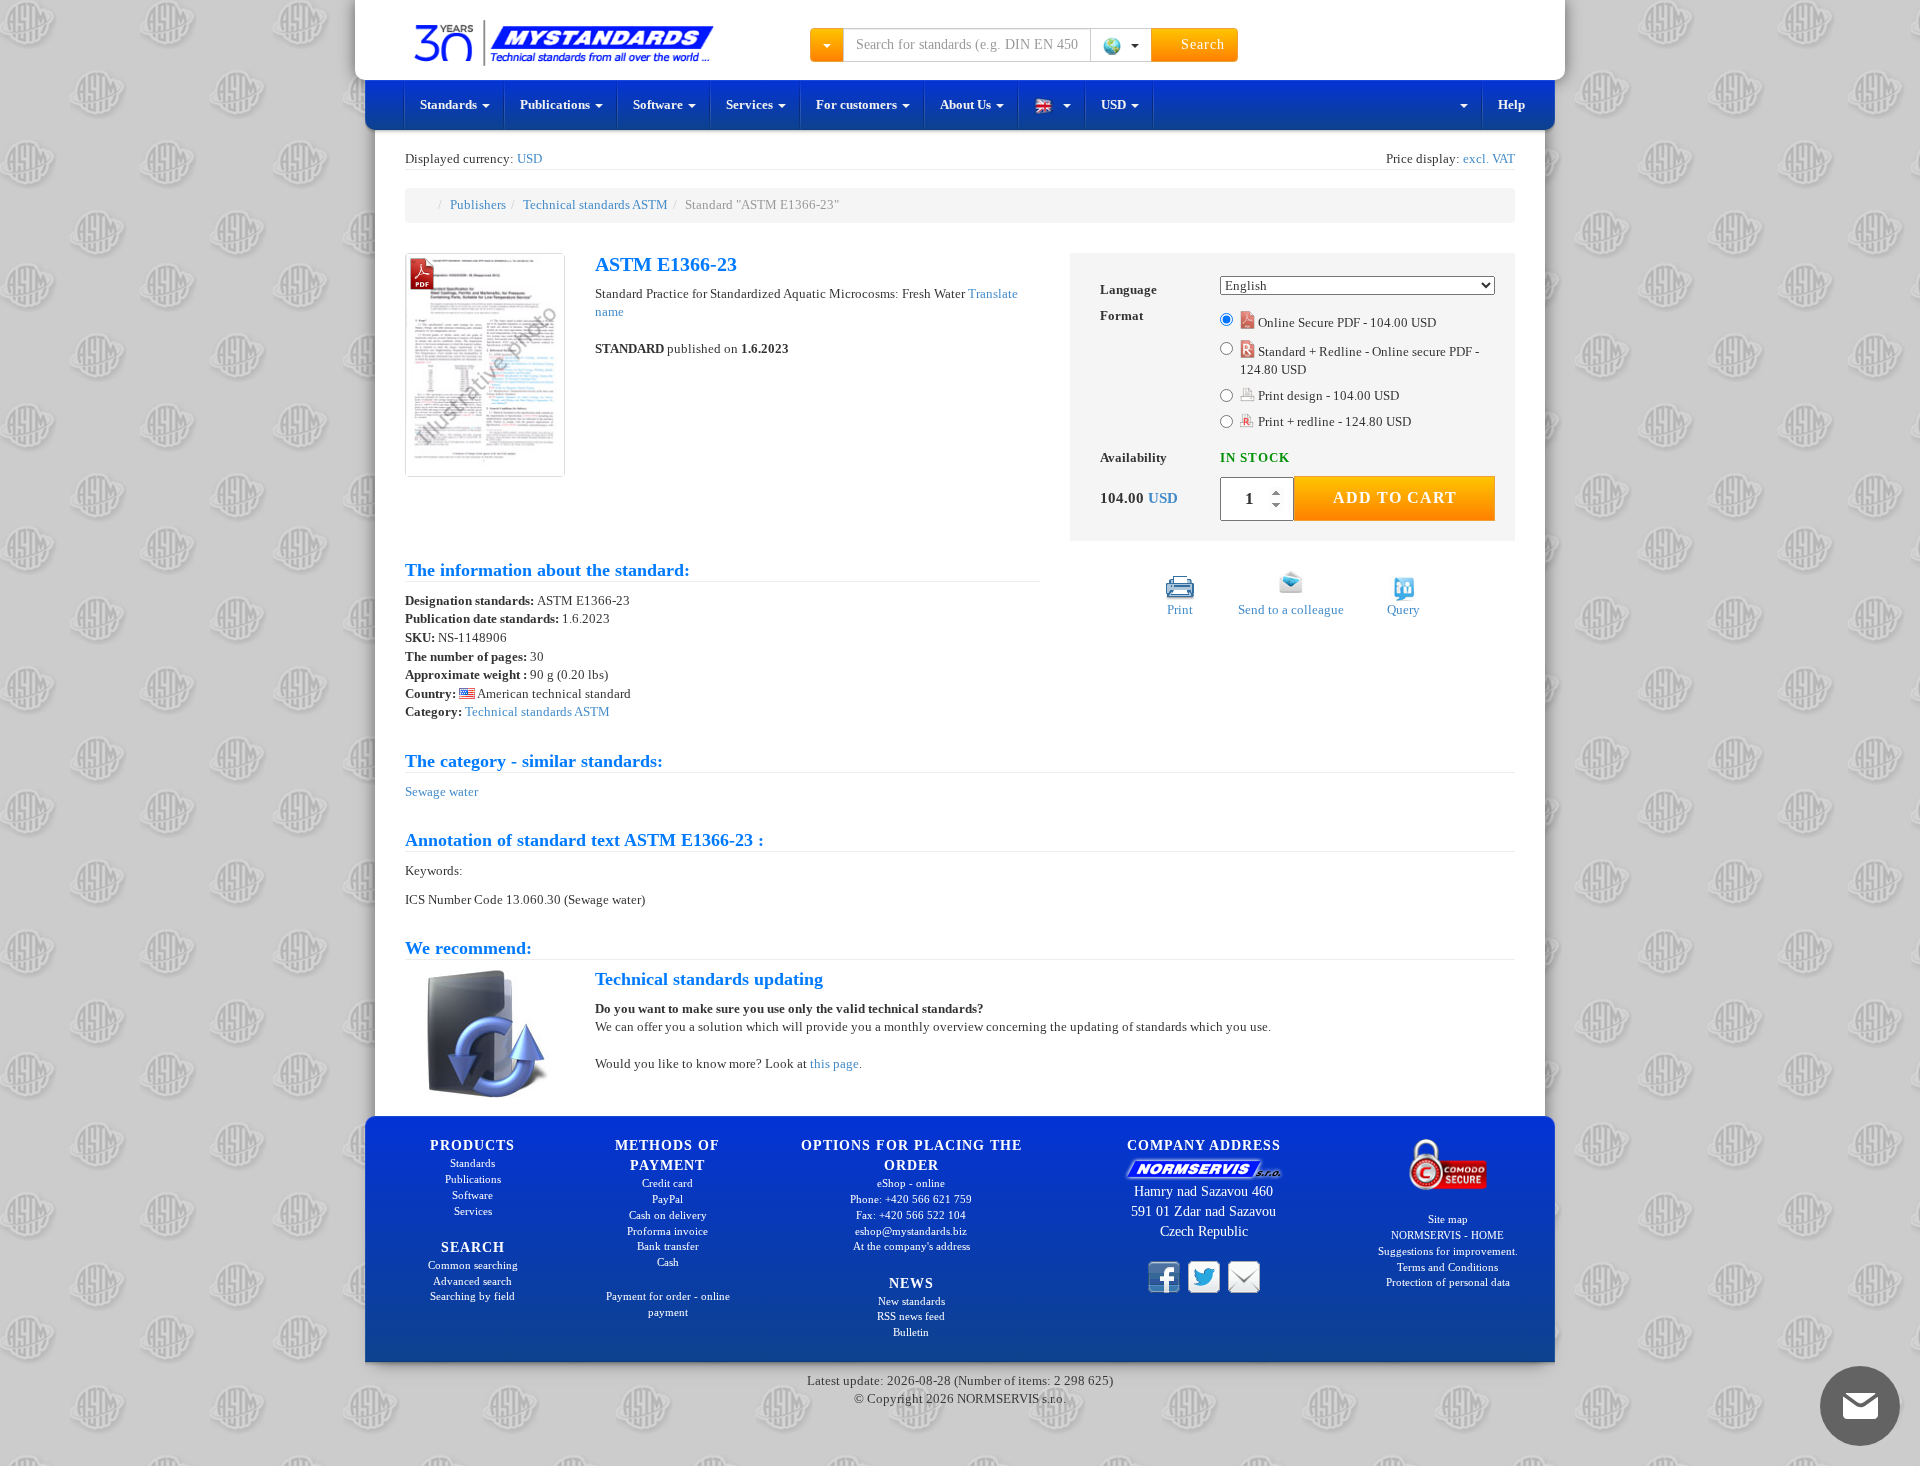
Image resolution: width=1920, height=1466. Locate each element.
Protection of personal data (1448, 1282)
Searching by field (472, 1296)
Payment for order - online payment (668, 1304)
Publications (556, 104)
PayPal (667, 1199)
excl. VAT (1489, 158)
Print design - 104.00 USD (1327, 395)
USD (1115, 104)
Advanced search (472, 1281)
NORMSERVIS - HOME (1447, 1235)
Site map (1448, 1219)
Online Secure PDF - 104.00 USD (1347, 322)
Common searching (473, 1265)
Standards (450, 104)
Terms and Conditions (1447, 1267)
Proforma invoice (667, 1231)
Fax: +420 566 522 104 (911, 1215)
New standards (911, 1301)
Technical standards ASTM (595, 204)
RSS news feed (911, 1316)
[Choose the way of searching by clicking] (827, 45)
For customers (858, 104)
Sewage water (441, 791)
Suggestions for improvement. (1448, 1251)
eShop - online (911, 1183)
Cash (668, 1262)
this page (834, 1063)
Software (659, 104)
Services (751, 104)
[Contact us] (1244, 1276)
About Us (967, 104)
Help (1511, 104)
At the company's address (911, 1246)
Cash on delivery (668, 1215)
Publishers (478, 204)
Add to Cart (1395, 497)
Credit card (667, 1183)
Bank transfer (668, 1246)
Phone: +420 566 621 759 (911, 1199)
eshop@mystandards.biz (911, 1231)
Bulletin (911, 1332)
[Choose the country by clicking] (1121, 45)
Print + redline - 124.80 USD (1334, 421)
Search (1200, 44)
